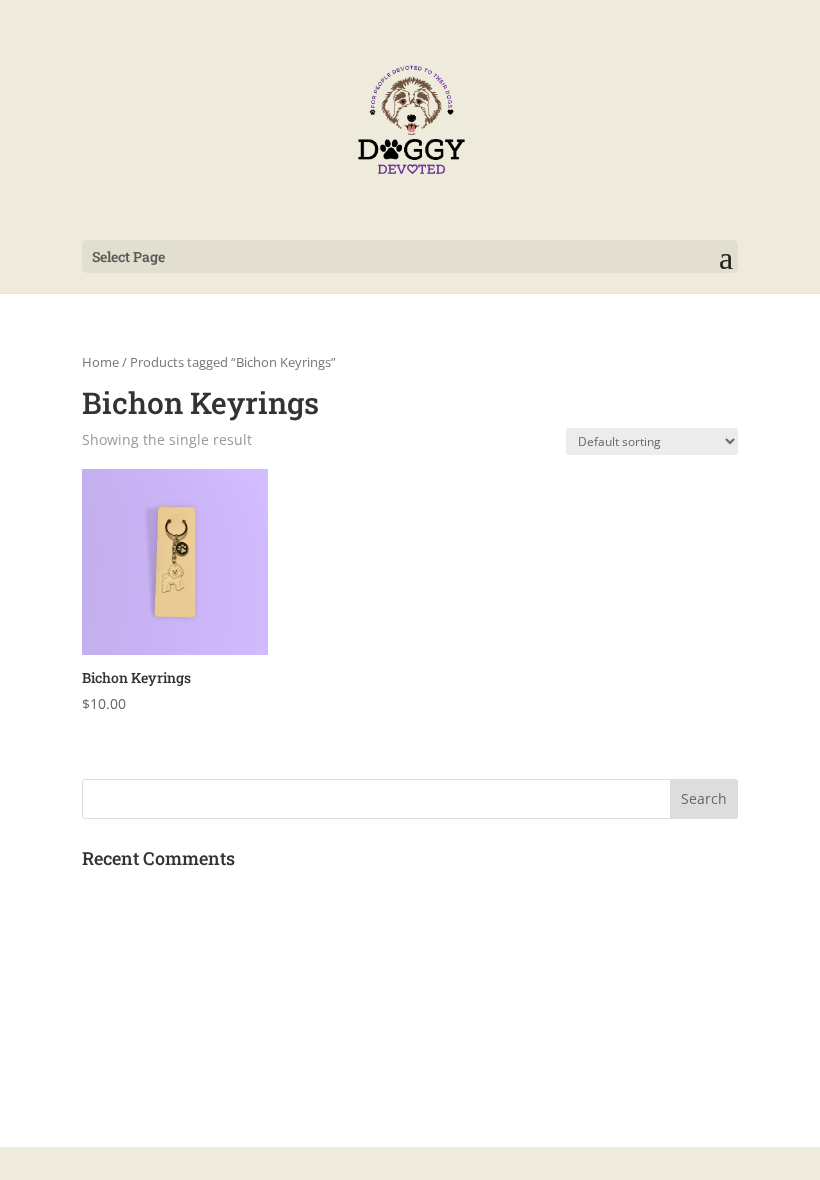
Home (100, 362)
